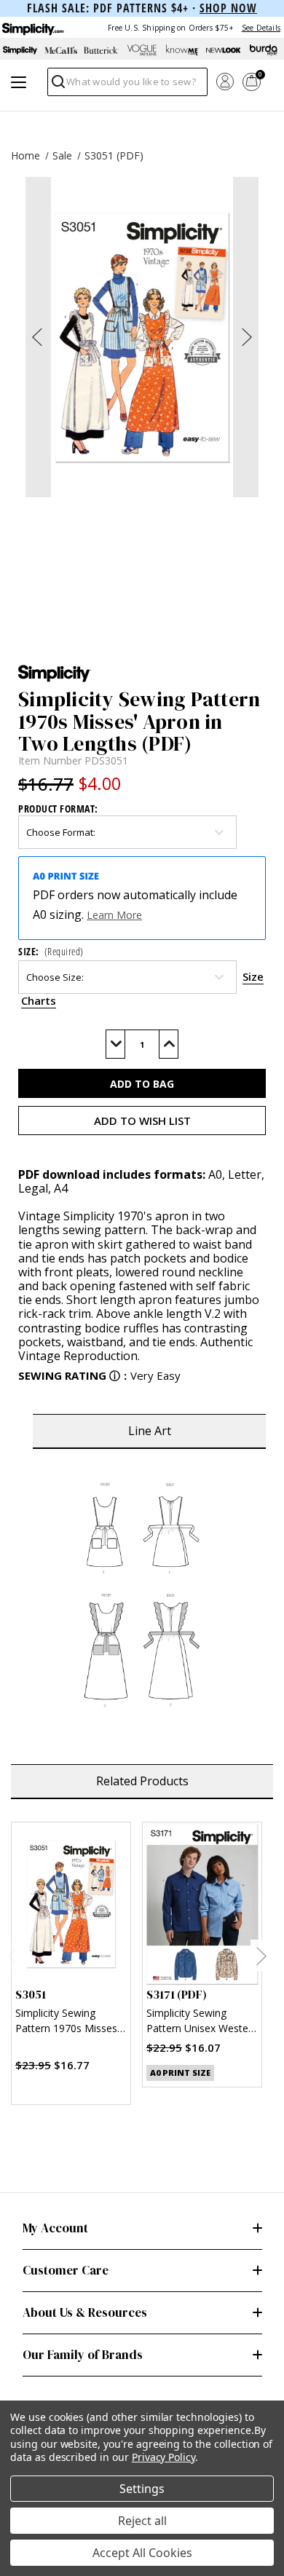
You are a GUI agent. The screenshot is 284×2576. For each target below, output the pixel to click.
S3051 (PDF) (114, 155)
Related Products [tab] (142, 1781)
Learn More (114, 915)
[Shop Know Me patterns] (183, 50)
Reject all (142, 2521)
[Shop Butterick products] (101, 50)
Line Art (150, 1431)
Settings (142, 2489)
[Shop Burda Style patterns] (264, 50)
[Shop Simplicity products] (20, 50)
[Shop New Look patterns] (224, 50)
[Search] (57, 86)
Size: (51, 951)
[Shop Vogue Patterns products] (142, 50)
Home (25, 155)
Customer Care (66, 2270)
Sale (62, 155)
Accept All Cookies (142, 2553)
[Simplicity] (32, 27)
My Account (55, 2228)
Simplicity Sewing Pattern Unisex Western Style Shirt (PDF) (202, 2022)
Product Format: (58, 809)
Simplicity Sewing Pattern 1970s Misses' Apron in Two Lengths (67, 2022)
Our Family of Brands (83, 2355)
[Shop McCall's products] (61, 50)
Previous (13, 1956)
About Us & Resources (85, 2312)
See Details (261, 28)
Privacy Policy (163, 2457)
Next (261, 1956)
